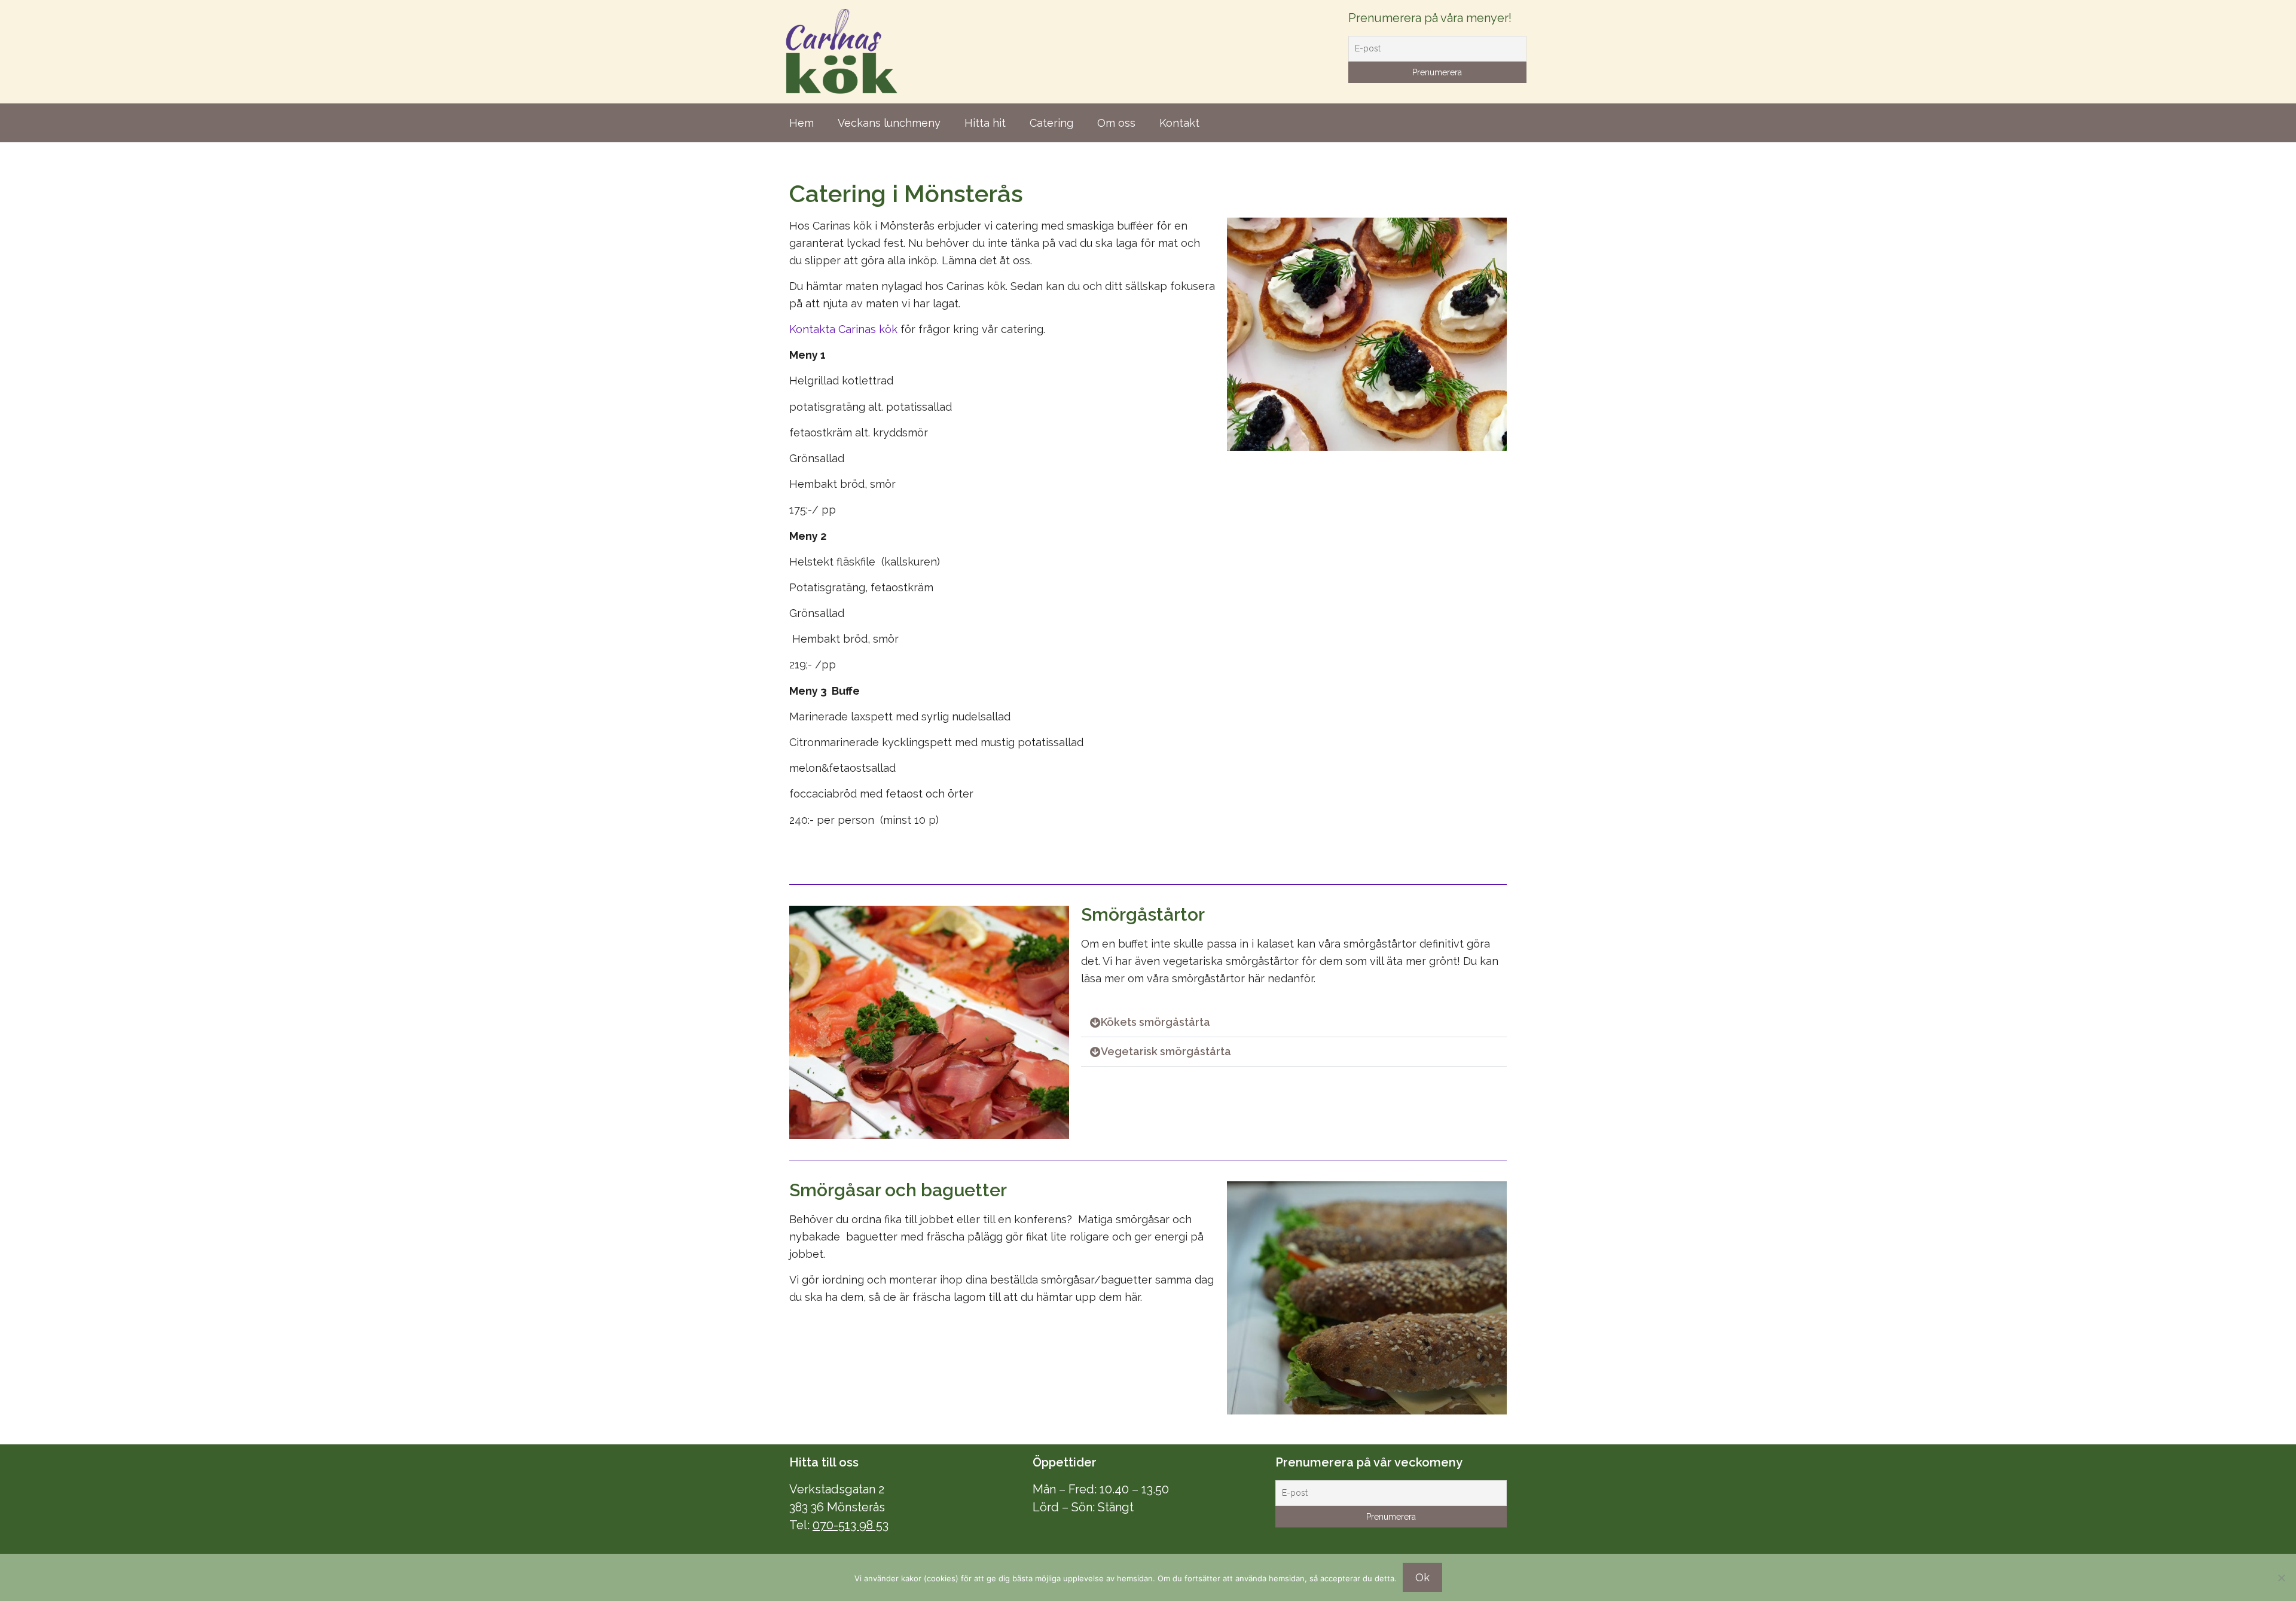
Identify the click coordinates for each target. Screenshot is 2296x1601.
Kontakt (1179, 123)
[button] (1294, 1023)
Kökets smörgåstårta (1155, 1022)
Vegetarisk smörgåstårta (1166, 1051)
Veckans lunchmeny (889, 123)
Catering (1051, 123)
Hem (802, 123)
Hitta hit (985, 123)
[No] (2281, 1578)
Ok (1422, 1577)
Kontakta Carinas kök (843, 329)
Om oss (1116, 123)
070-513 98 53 (851, 1525)
